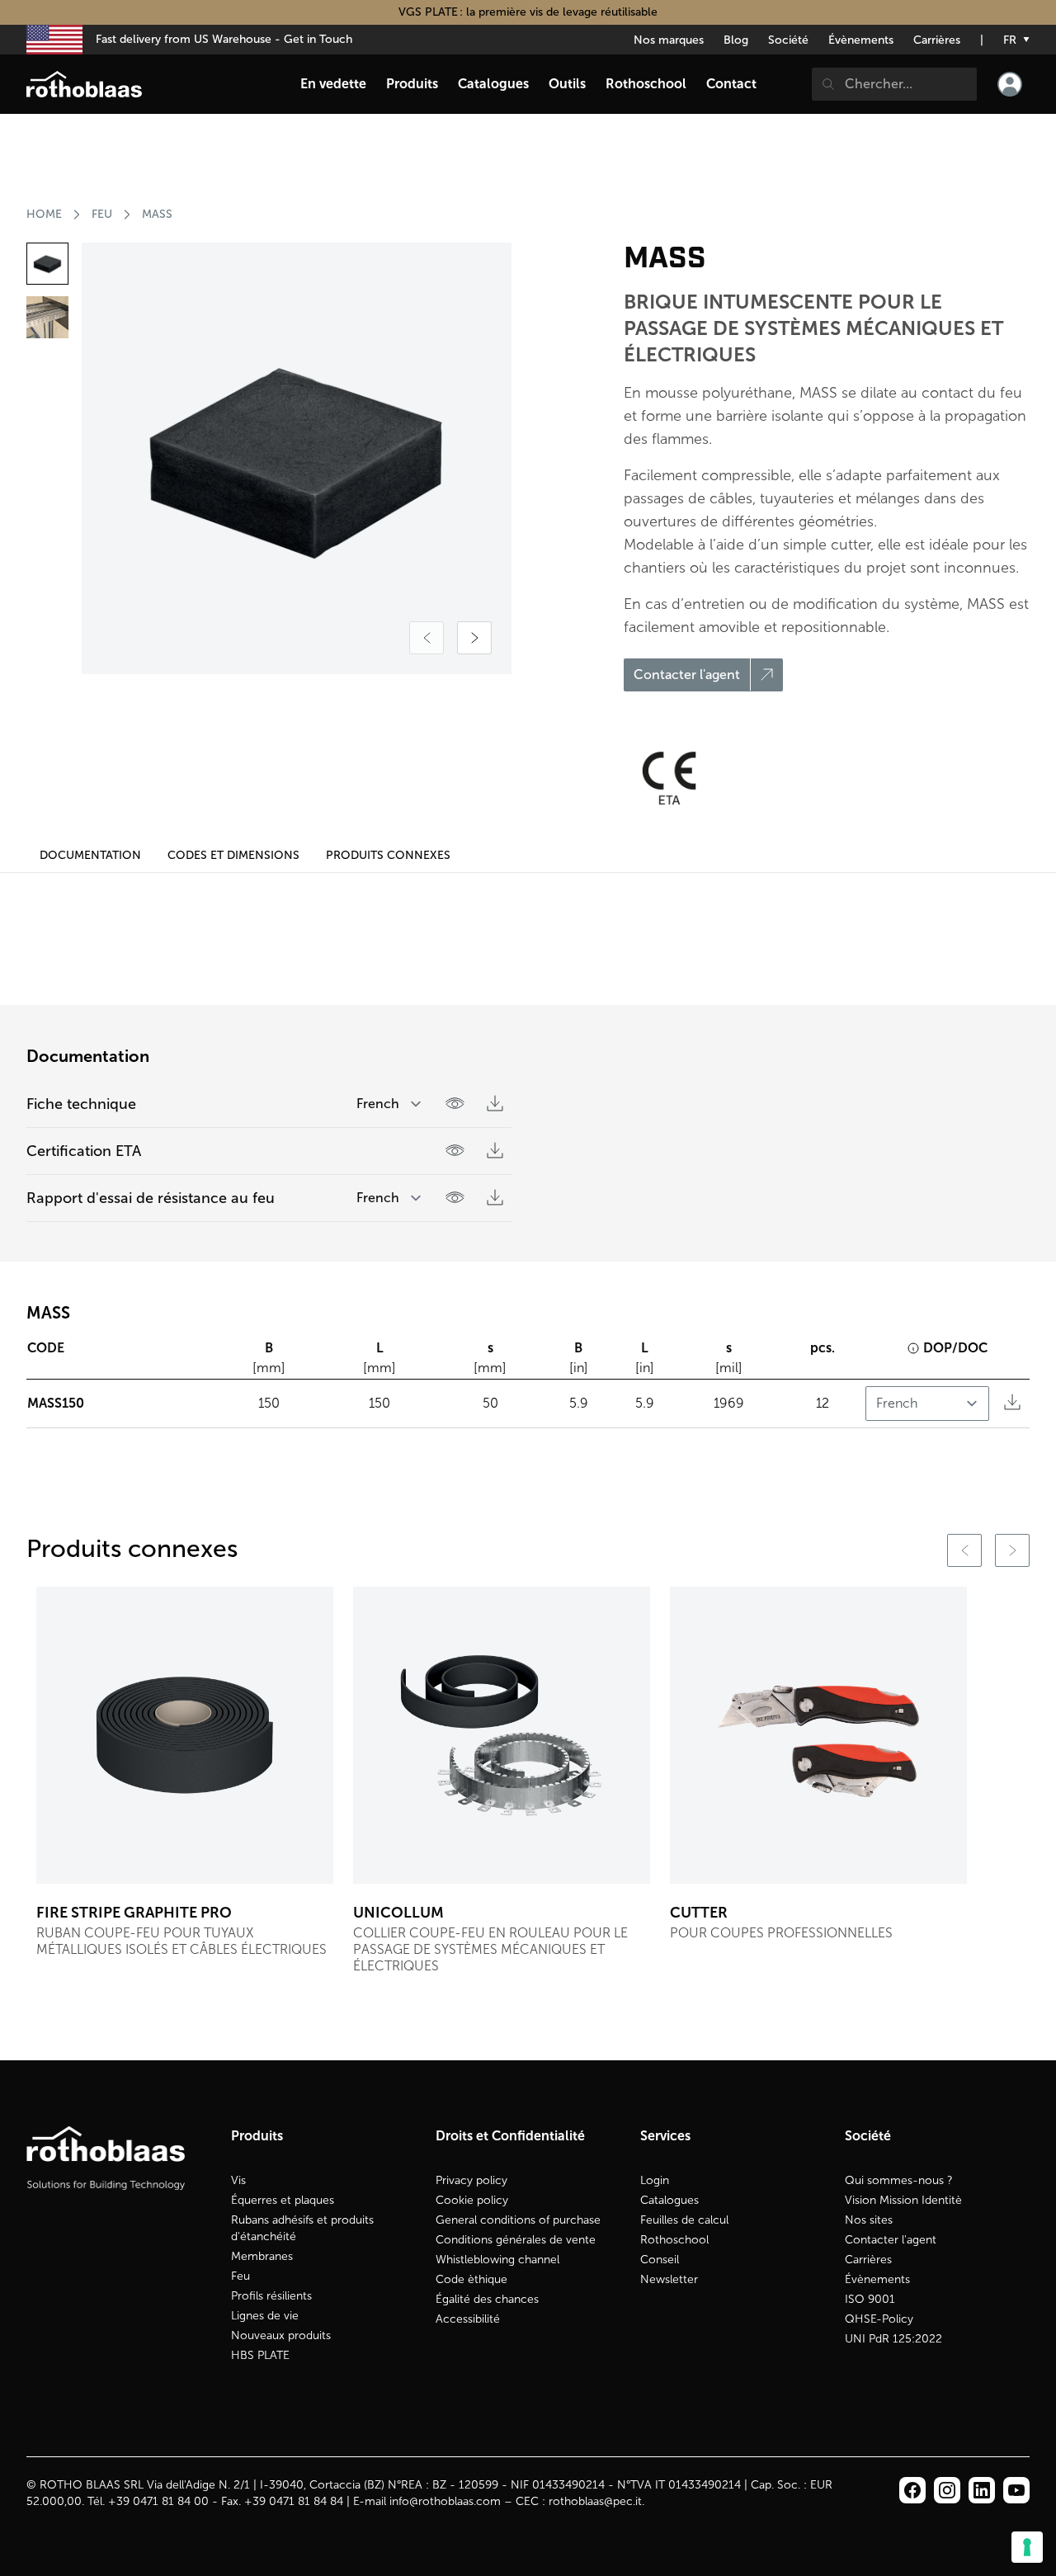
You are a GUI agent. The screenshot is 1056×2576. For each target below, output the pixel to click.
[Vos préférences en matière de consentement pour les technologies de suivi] (1027, 2547)
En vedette (333, 84)
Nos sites (869, 2220)
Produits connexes (388, 855)
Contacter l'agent (891, 2240)
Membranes (262, 2256)
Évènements (861, 40)
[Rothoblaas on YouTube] (1016, 2490)
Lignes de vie (265, 2316)
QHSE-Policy (879, 2319)
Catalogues (669, 2200)
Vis (238, 2180)
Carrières (937, 40)
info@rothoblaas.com (445, 2501)
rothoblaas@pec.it (595, 2501)
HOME (44, 214)
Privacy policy (471, 2180)
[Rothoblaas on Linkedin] (947, 2490)
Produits (412, 84)
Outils (567, 84)
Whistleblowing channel (497, 2260)
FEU (102, 214)
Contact (731, 84)
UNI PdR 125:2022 (893, 2339)
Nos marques (669, 40)
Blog (736, 40)
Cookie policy (472, 2200)
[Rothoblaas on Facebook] (912, 2490)
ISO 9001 (870, 2299)
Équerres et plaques (283, 2200)
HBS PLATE (260, 2355)
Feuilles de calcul (684, 2220)
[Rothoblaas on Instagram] (982, 2490)
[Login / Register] (1010, 84)
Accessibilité (468, 2319)
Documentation (90, 855)
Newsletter (669, 2279)
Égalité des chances (487, 2299)
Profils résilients (271, 2296)
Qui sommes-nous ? (899, 2180)
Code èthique (471, 2279)
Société (788, 40)
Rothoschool (674, 2240)
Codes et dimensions (233, 855)
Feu (240, 2276)
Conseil (660, 2260)
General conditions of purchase (518, 2220)
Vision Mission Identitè (903, 2200)
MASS (157, 214)
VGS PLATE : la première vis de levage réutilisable (528, 12)
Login (655, 2180)
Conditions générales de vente (516, 2240)
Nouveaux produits (281, 2335)
